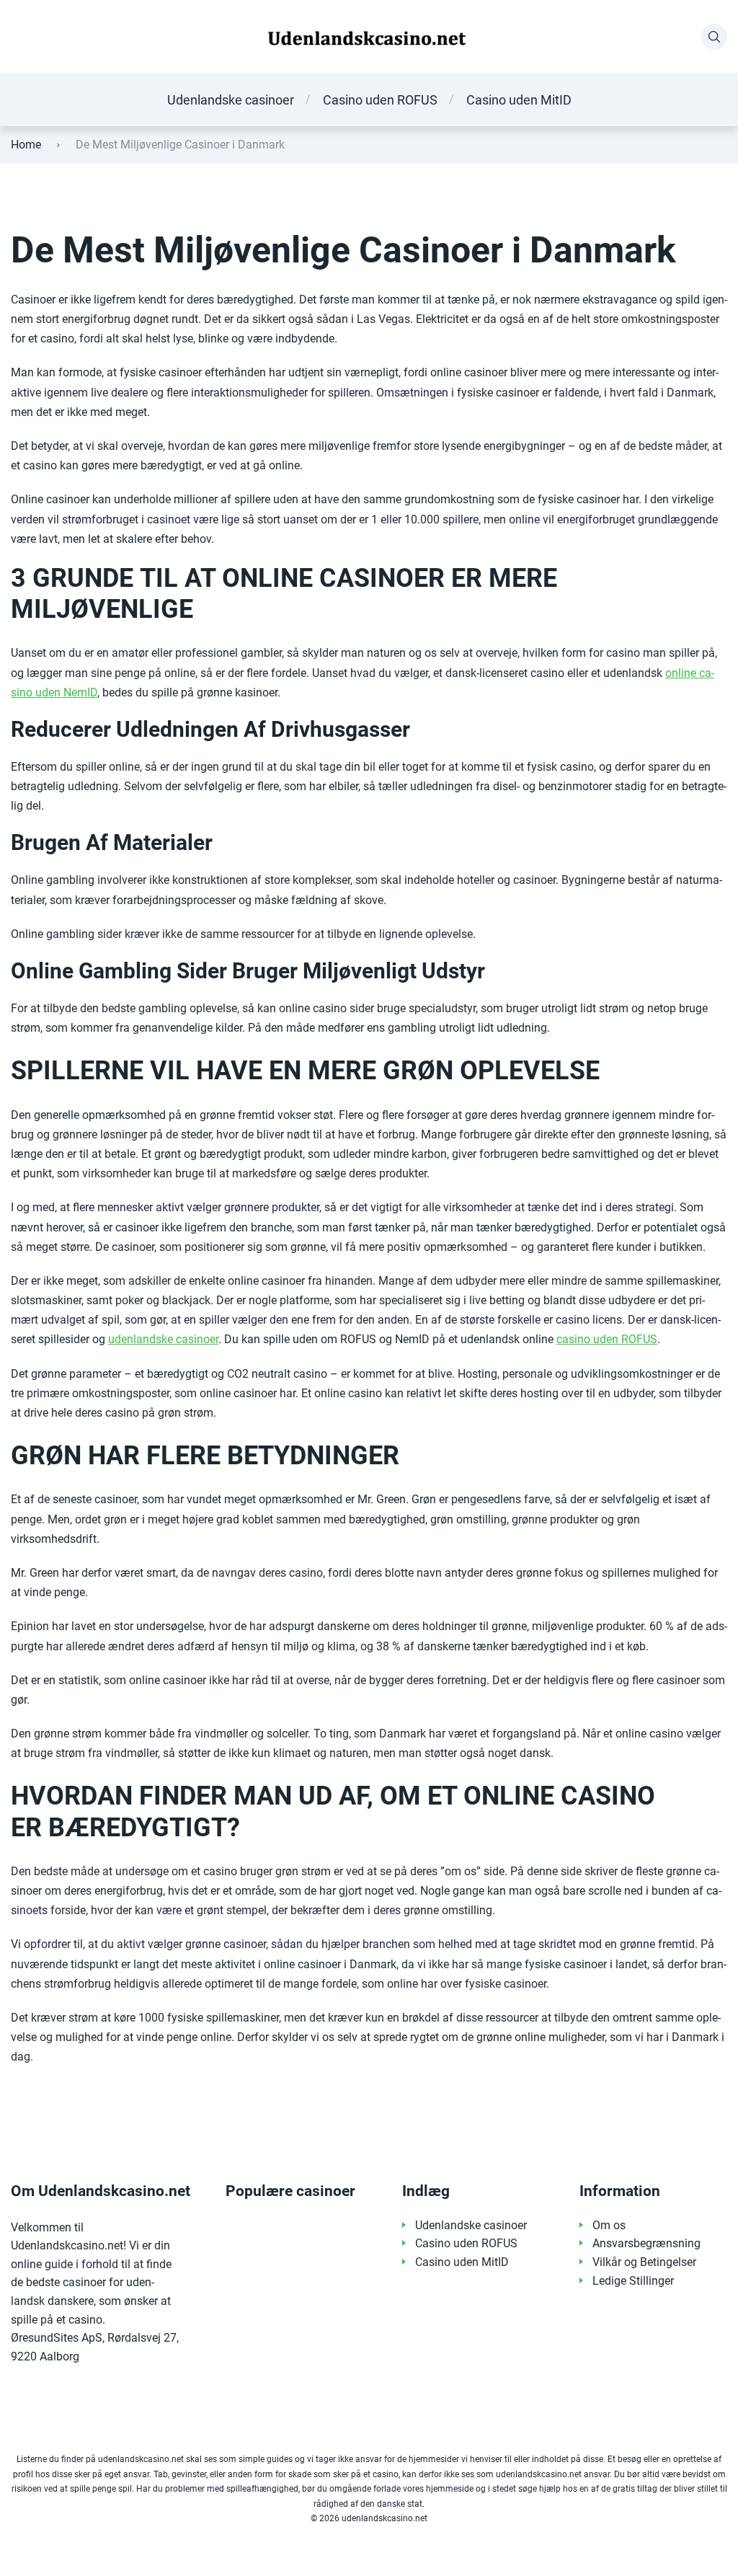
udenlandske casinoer (163, 1339)
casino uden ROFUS (607, 1339)
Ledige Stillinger (633, 2281)
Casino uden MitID (519, 100)
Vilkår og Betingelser (644, 2262)
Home (26, 145)
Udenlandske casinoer (231, 100)
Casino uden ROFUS (380, 100)
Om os (609, 2225)
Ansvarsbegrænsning (646, 2243)
